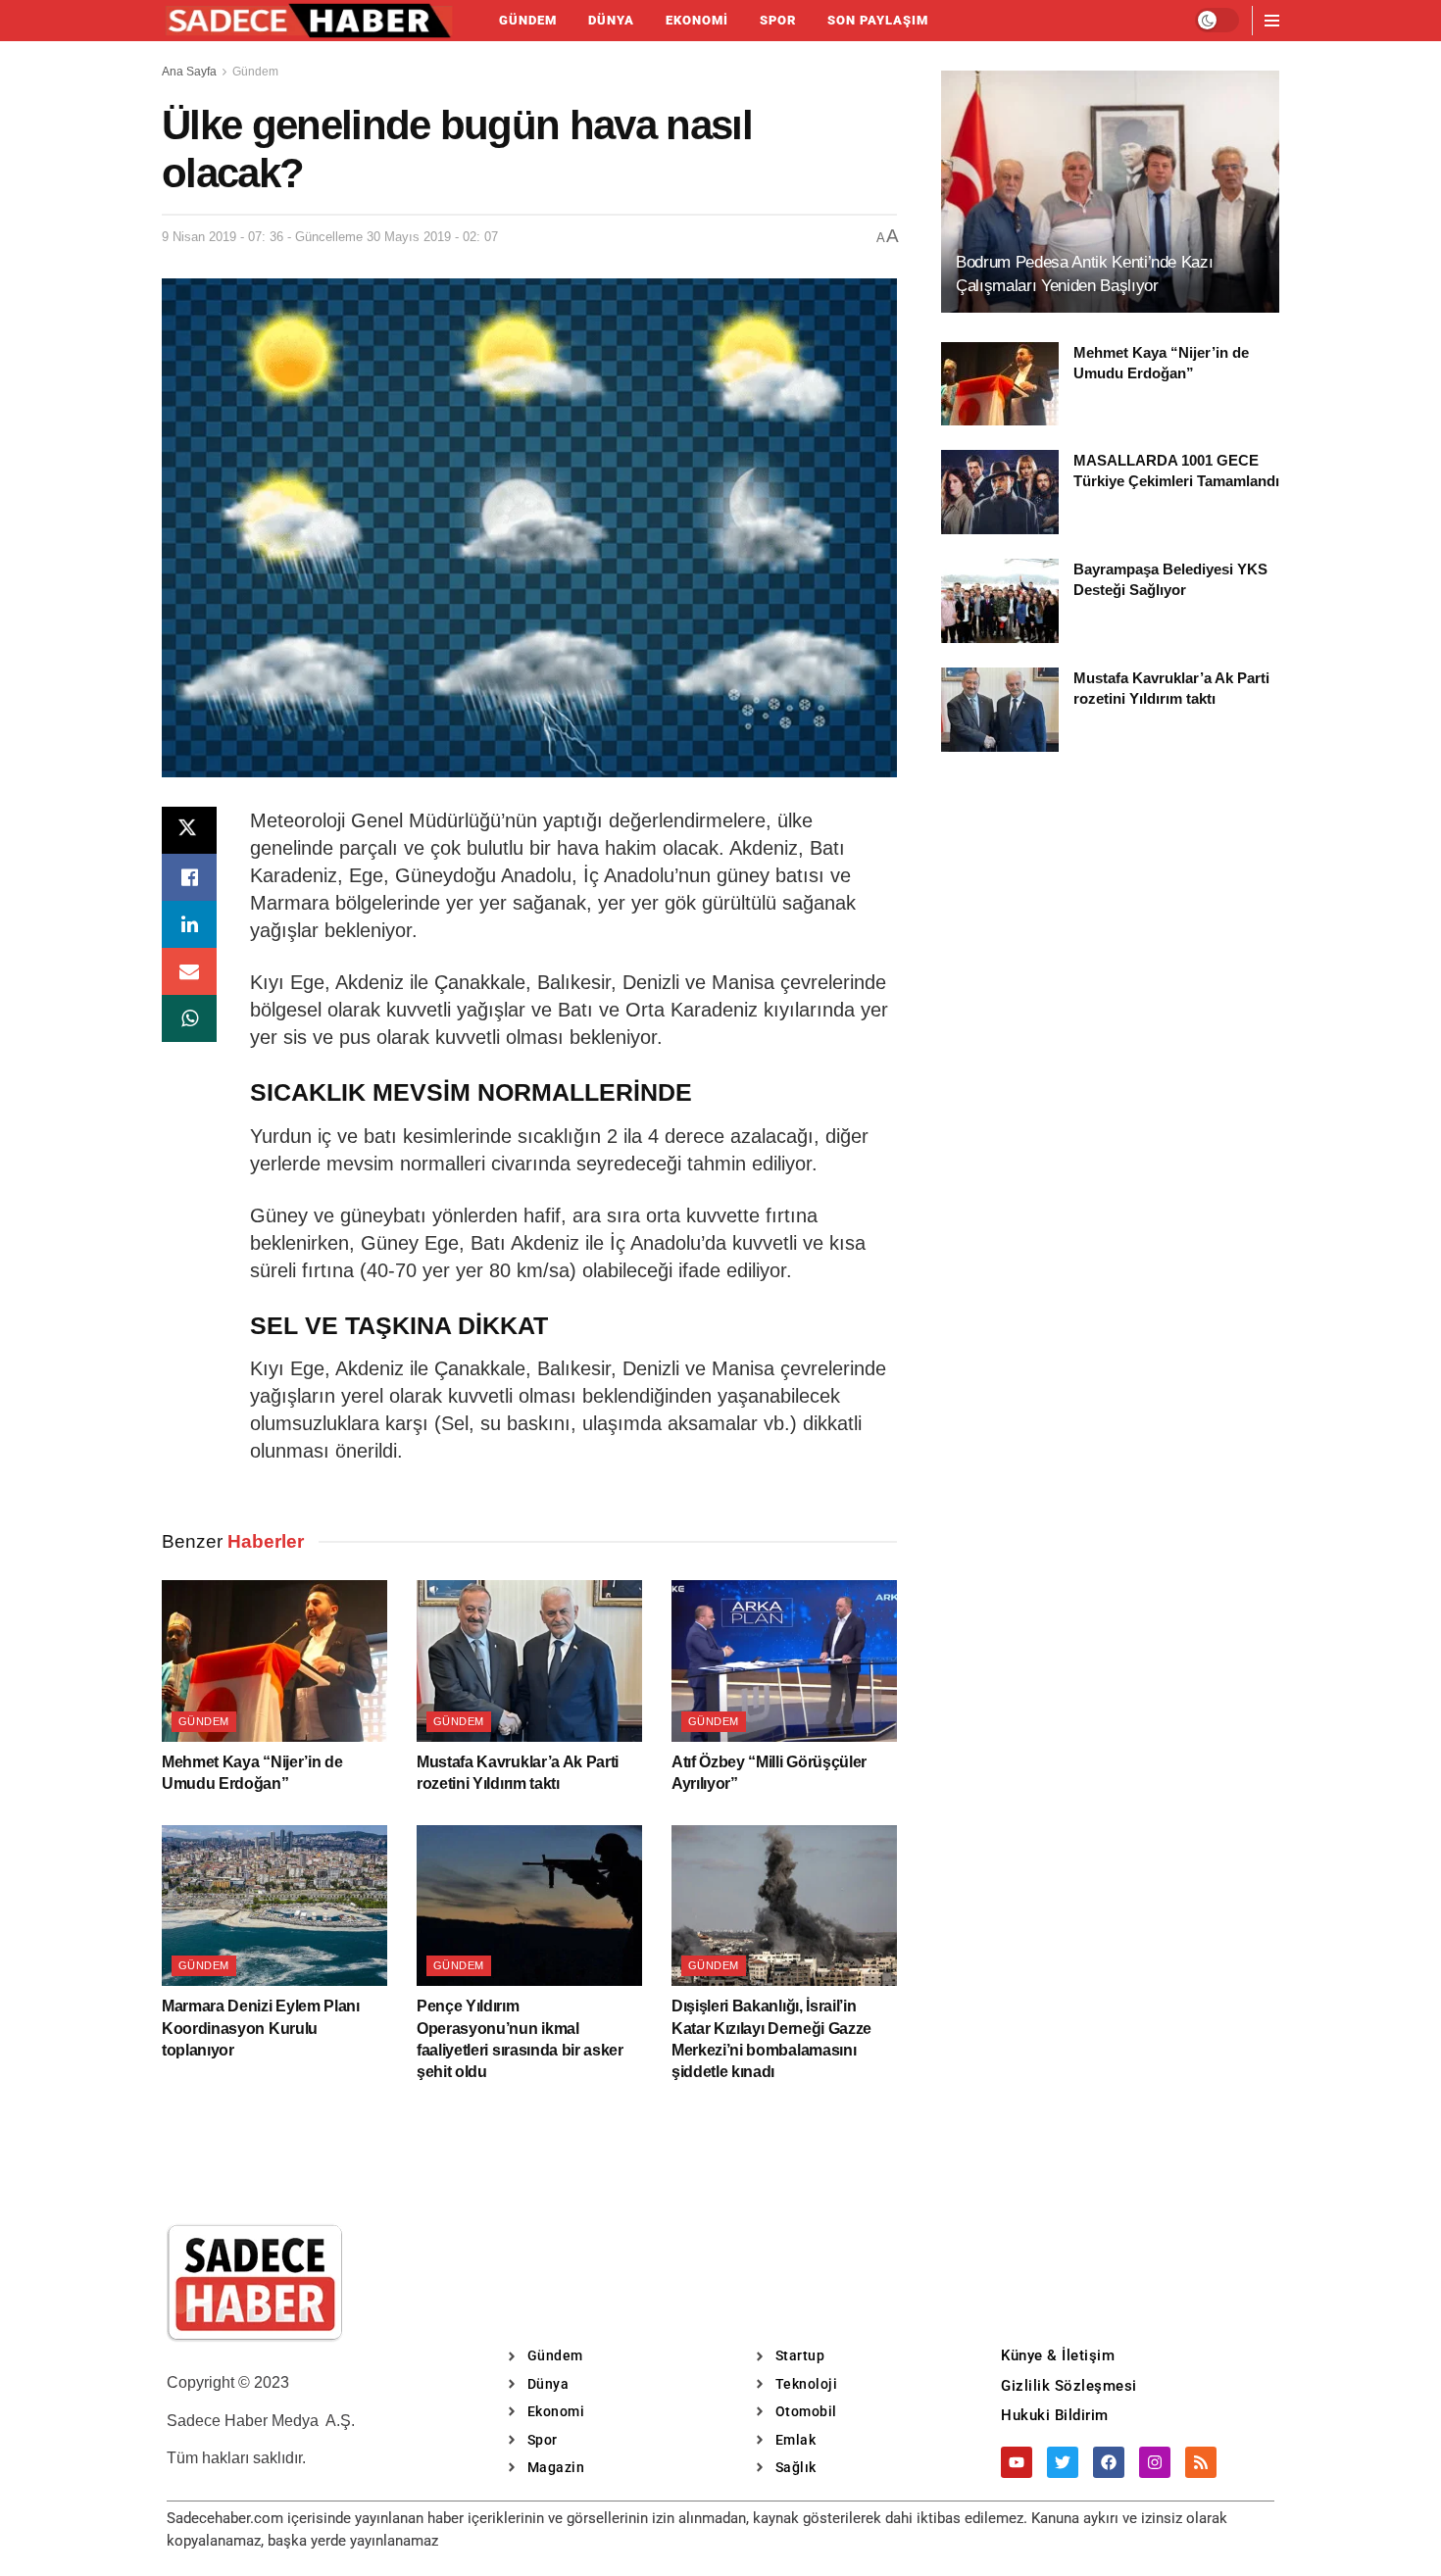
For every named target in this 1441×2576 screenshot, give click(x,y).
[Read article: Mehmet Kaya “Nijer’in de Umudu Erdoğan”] (274, 1660)
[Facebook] (1109, 2462)
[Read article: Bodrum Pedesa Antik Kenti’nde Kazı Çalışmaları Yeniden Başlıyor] (1110, 192)
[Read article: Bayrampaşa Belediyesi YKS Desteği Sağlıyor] (1000, 601)
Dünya (611, 20)
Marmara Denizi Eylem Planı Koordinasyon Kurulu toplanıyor (261, 2028)
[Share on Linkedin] (189, 924)
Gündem (528, 20)
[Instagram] (1155, 2462)
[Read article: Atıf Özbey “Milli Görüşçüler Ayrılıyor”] (784, 1660)
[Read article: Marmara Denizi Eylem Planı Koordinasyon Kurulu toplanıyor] (274, 1906)
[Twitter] (1063, 2462)
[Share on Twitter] (189, 830)
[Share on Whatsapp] (189, 1018)
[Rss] (1201, 2462)
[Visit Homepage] (309, 21)
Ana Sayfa (189, 72)
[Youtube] (1017, 2462)
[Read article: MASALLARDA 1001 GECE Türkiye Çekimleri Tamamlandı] (1000, 492)
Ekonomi (697, 20)
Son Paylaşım (878, 20)
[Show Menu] (1272, 21)
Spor (778, 20)
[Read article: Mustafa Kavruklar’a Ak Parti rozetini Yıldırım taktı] (529, 1660)
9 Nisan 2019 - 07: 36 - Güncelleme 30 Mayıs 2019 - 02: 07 (330, 237)
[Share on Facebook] (189, 877)
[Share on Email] (189, 971)
